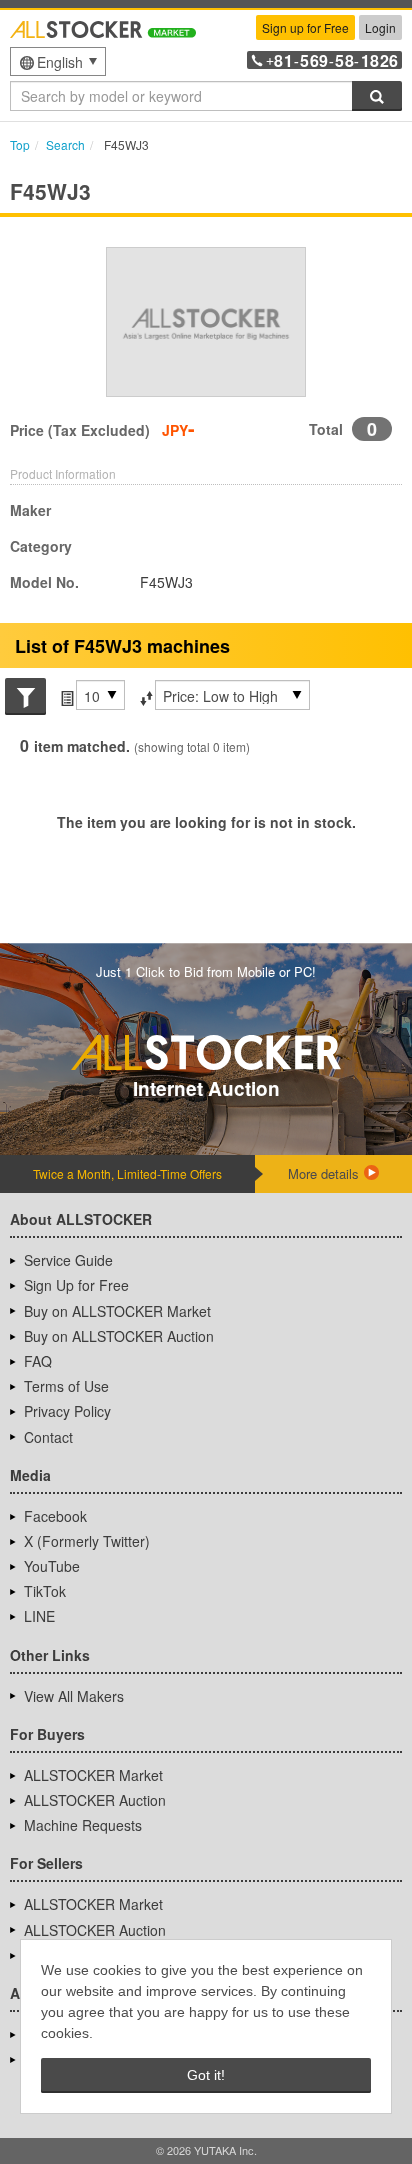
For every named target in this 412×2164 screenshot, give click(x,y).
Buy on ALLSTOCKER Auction (119, 1336)
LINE (39, 1616)
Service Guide (68, 1260)
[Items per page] (65, 696)
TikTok (45, 1591)
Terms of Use (66, 1386)
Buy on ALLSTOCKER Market (117, 1311)
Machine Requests (83, 1825)
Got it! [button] (206, 2075)
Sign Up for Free (76, 1285)
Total (326, 429)
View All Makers (74, 1696)
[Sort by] (144, 696)
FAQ (38, 1361)
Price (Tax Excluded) (80, 430)
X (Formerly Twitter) (87, 1541)
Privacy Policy (67, 1411)
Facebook (55, 1516)
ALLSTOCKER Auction (95, 1800)
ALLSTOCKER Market (93, 1775)
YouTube (52, 1566)
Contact (48, 1437)
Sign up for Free (305, 27)
